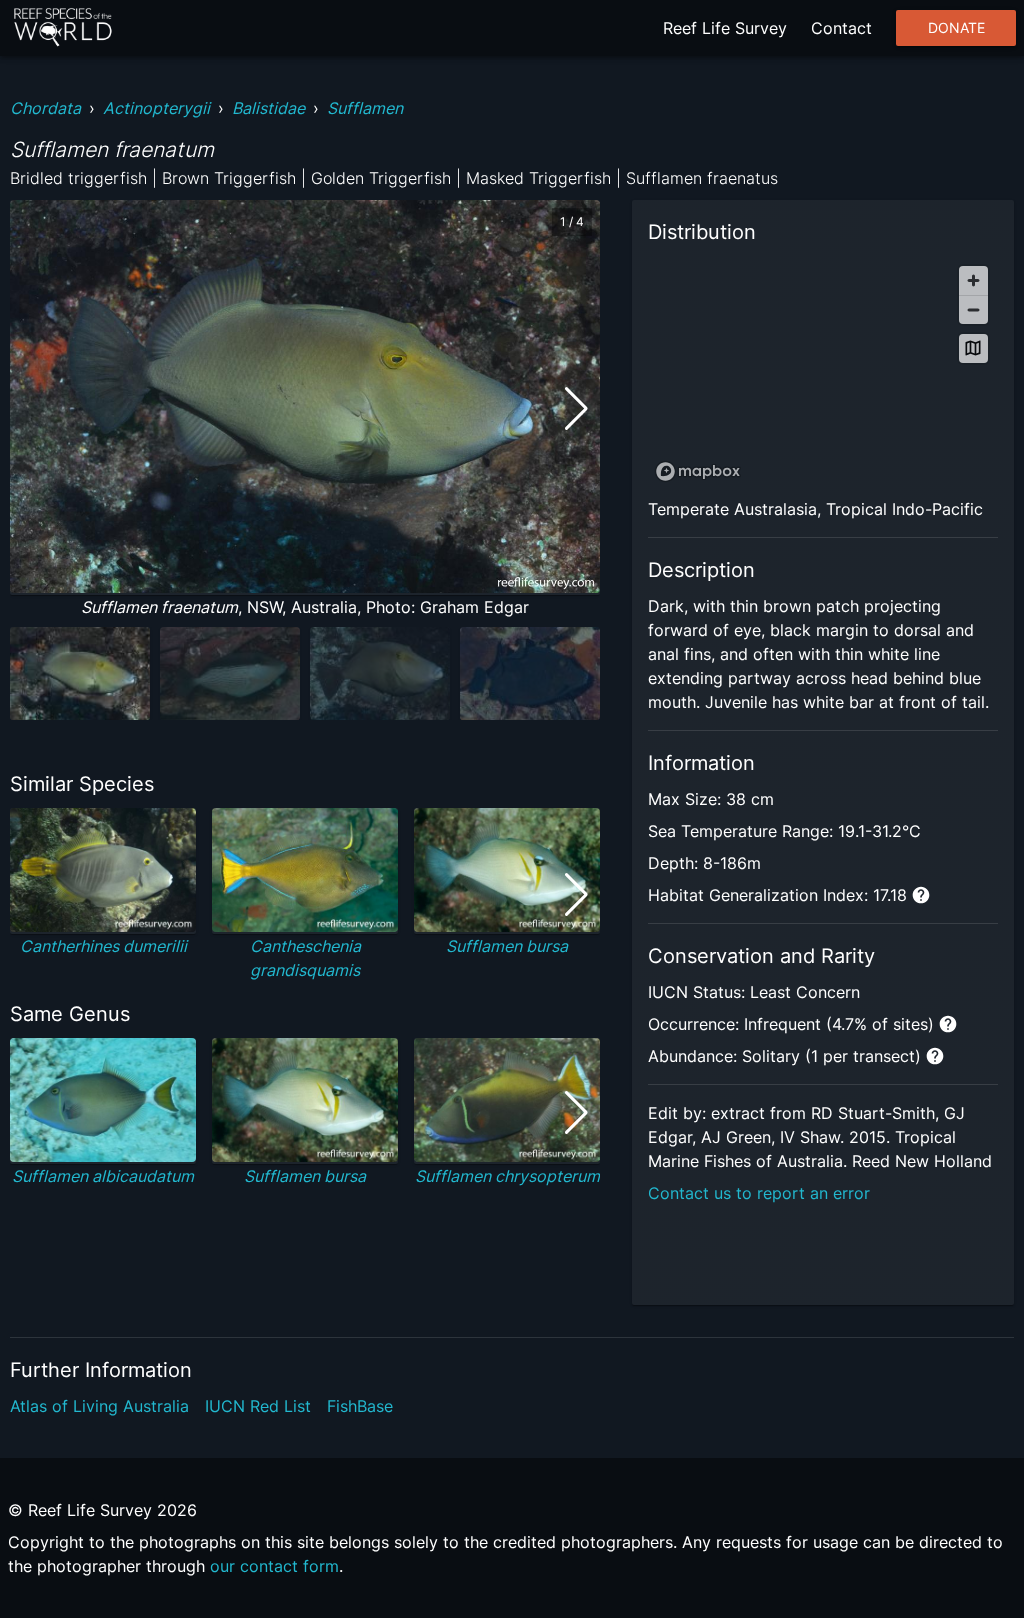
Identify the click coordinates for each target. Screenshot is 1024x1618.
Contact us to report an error (759, 1193)
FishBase (360, 1406)
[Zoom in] (973, 280)
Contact (841, 28)
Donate (956, 28)
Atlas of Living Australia (99, 1406)
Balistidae (268, 108)
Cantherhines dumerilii (103, 946)
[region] (823, 372)
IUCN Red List (258, 1406)
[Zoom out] (973, 309)
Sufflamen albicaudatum (103, 1176)
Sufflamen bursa (507, 946)
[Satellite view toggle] (973, 348)
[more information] (921, 895)
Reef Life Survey (725, 28)
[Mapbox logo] (698, 471)
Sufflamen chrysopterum (507, 1176)
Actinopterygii (156, 108)
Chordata (45, 108)
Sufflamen (365, 108)
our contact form (274, 1566)
